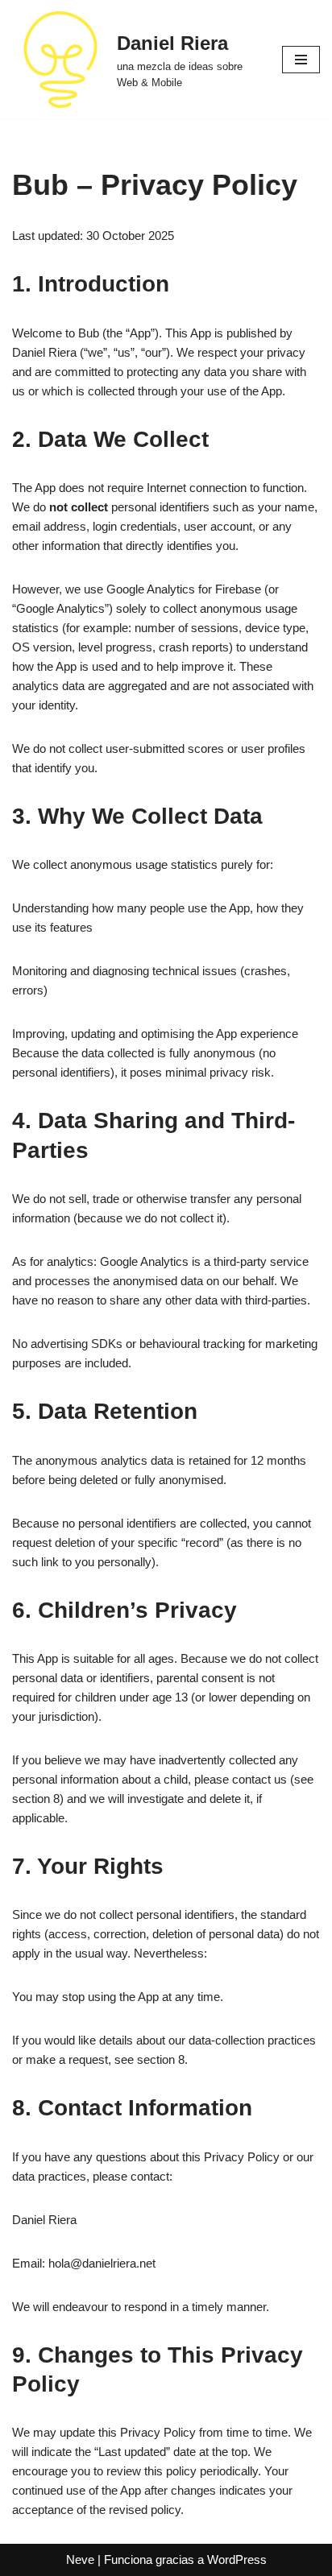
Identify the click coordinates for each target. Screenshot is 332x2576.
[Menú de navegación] (301, 60)
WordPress (237, 2559)
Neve (80, 2559)
